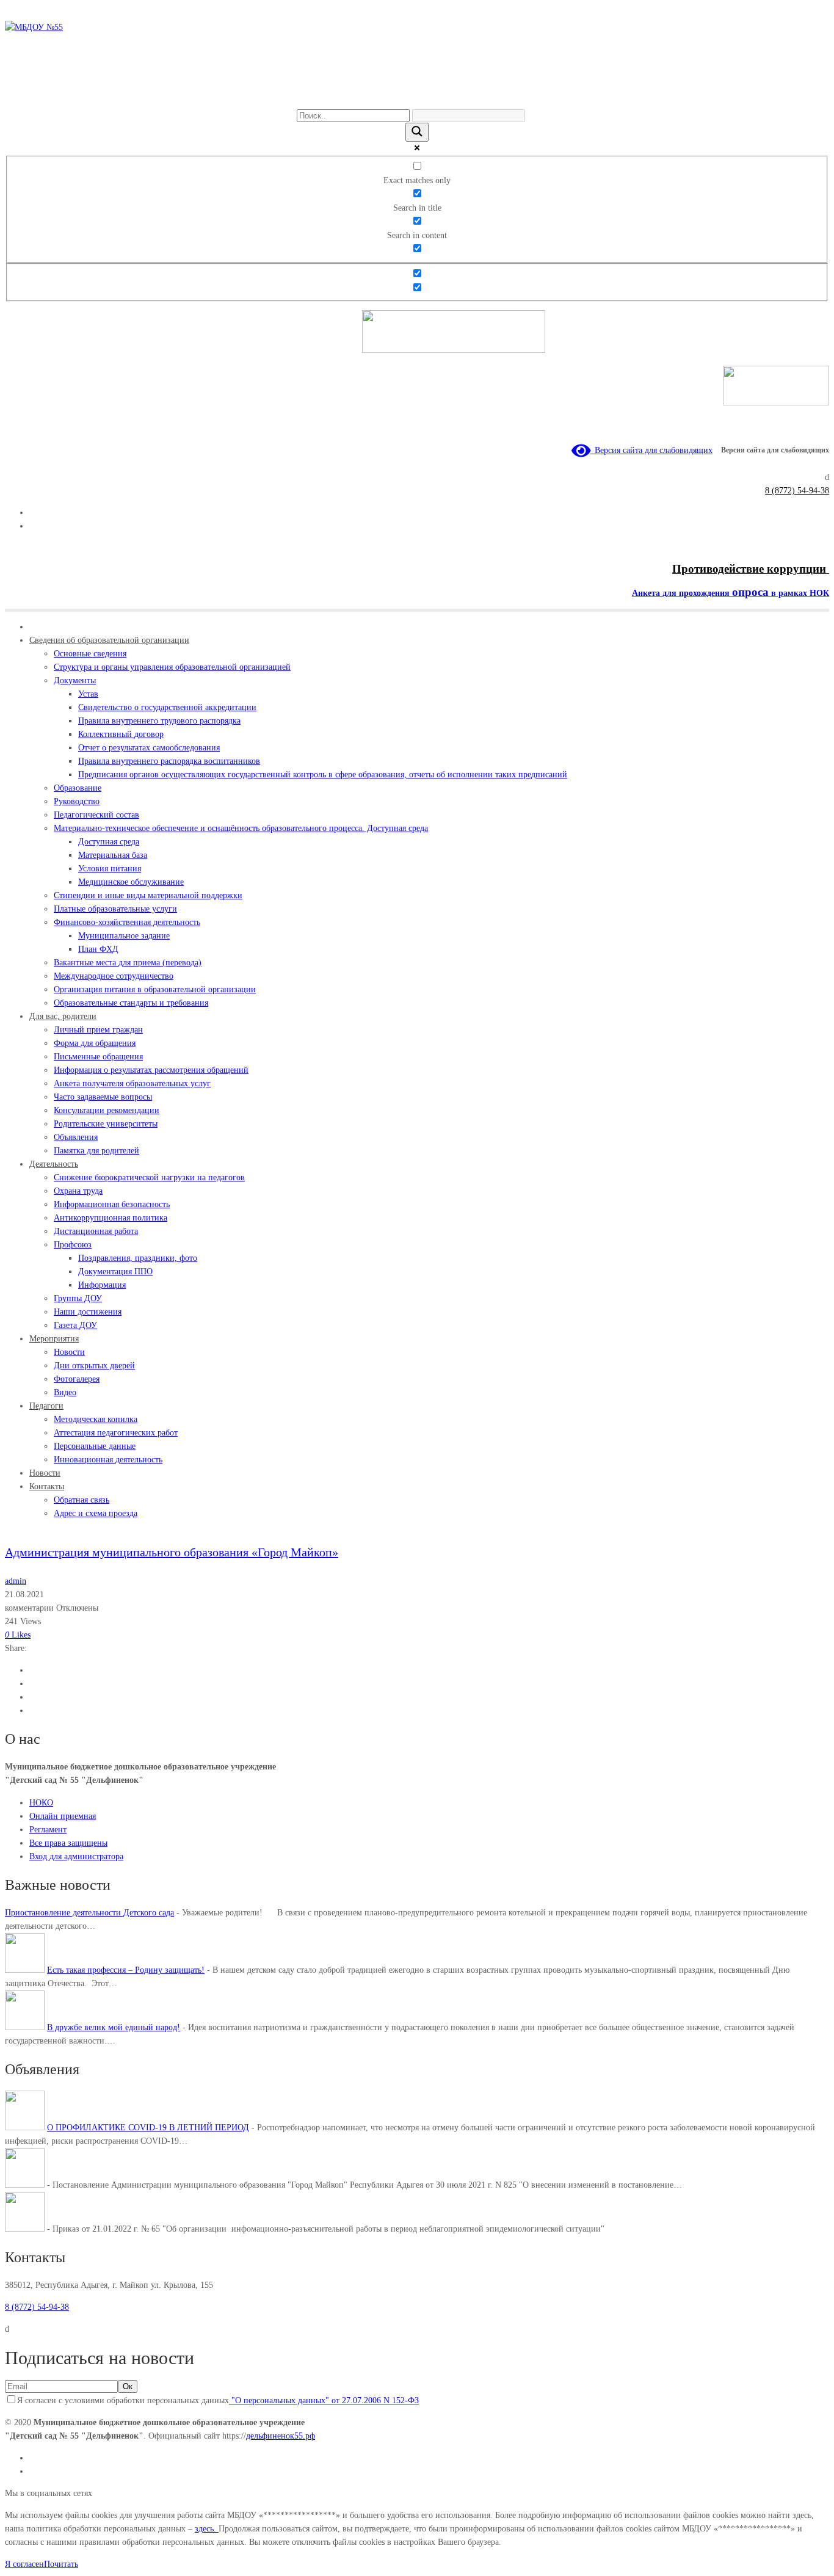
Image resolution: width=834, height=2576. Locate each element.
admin (16, 1581)
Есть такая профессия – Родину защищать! (126, 1970)
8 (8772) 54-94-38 (797, 491)
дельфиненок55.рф (281, 2436)
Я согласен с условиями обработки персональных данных (218, 2400)
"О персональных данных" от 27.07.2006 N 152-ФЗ (324, 2400)
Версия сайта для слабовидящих (651, 450)
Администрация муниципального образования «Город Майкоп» (172, 1552)
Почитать (61, 2564)
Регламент (48, 1830)
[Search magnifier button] (417, 132)
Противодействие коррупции (751, 569)
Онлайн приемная (63, 1816)
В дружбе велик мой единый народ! (114, 2027)
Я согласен (24, 2564)
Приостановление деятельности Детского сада (89, 1913)
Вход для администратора (76, 1856)
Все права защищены (68, 1843)
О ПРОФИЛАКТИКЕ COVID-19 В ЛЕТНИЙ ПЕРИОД (148, 2128)
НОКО (41, 1803)
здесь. (207, 2529)
